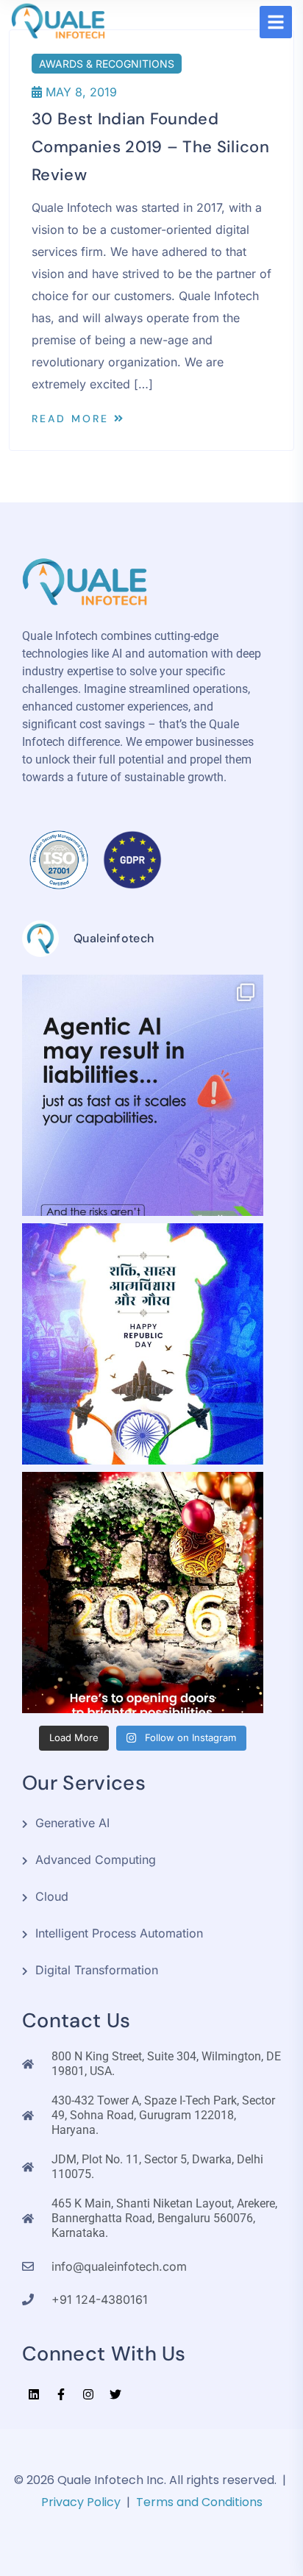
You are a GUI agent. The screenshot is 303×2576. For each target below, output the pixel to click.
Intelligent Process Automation (119, 1933)
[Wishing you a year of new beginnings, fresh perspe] (143, 1593)
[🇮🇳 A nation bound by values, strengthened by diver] (143, 1344)
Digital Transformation (97, 1970)
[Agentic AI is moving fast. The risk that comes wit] (143, 1095)
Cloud (52, 1896)
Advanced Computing (96, 1860)
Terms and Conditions (199, 2502)
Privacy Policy (81, 2502)
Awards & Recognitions (107, 64)
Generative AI (72, 1823)
